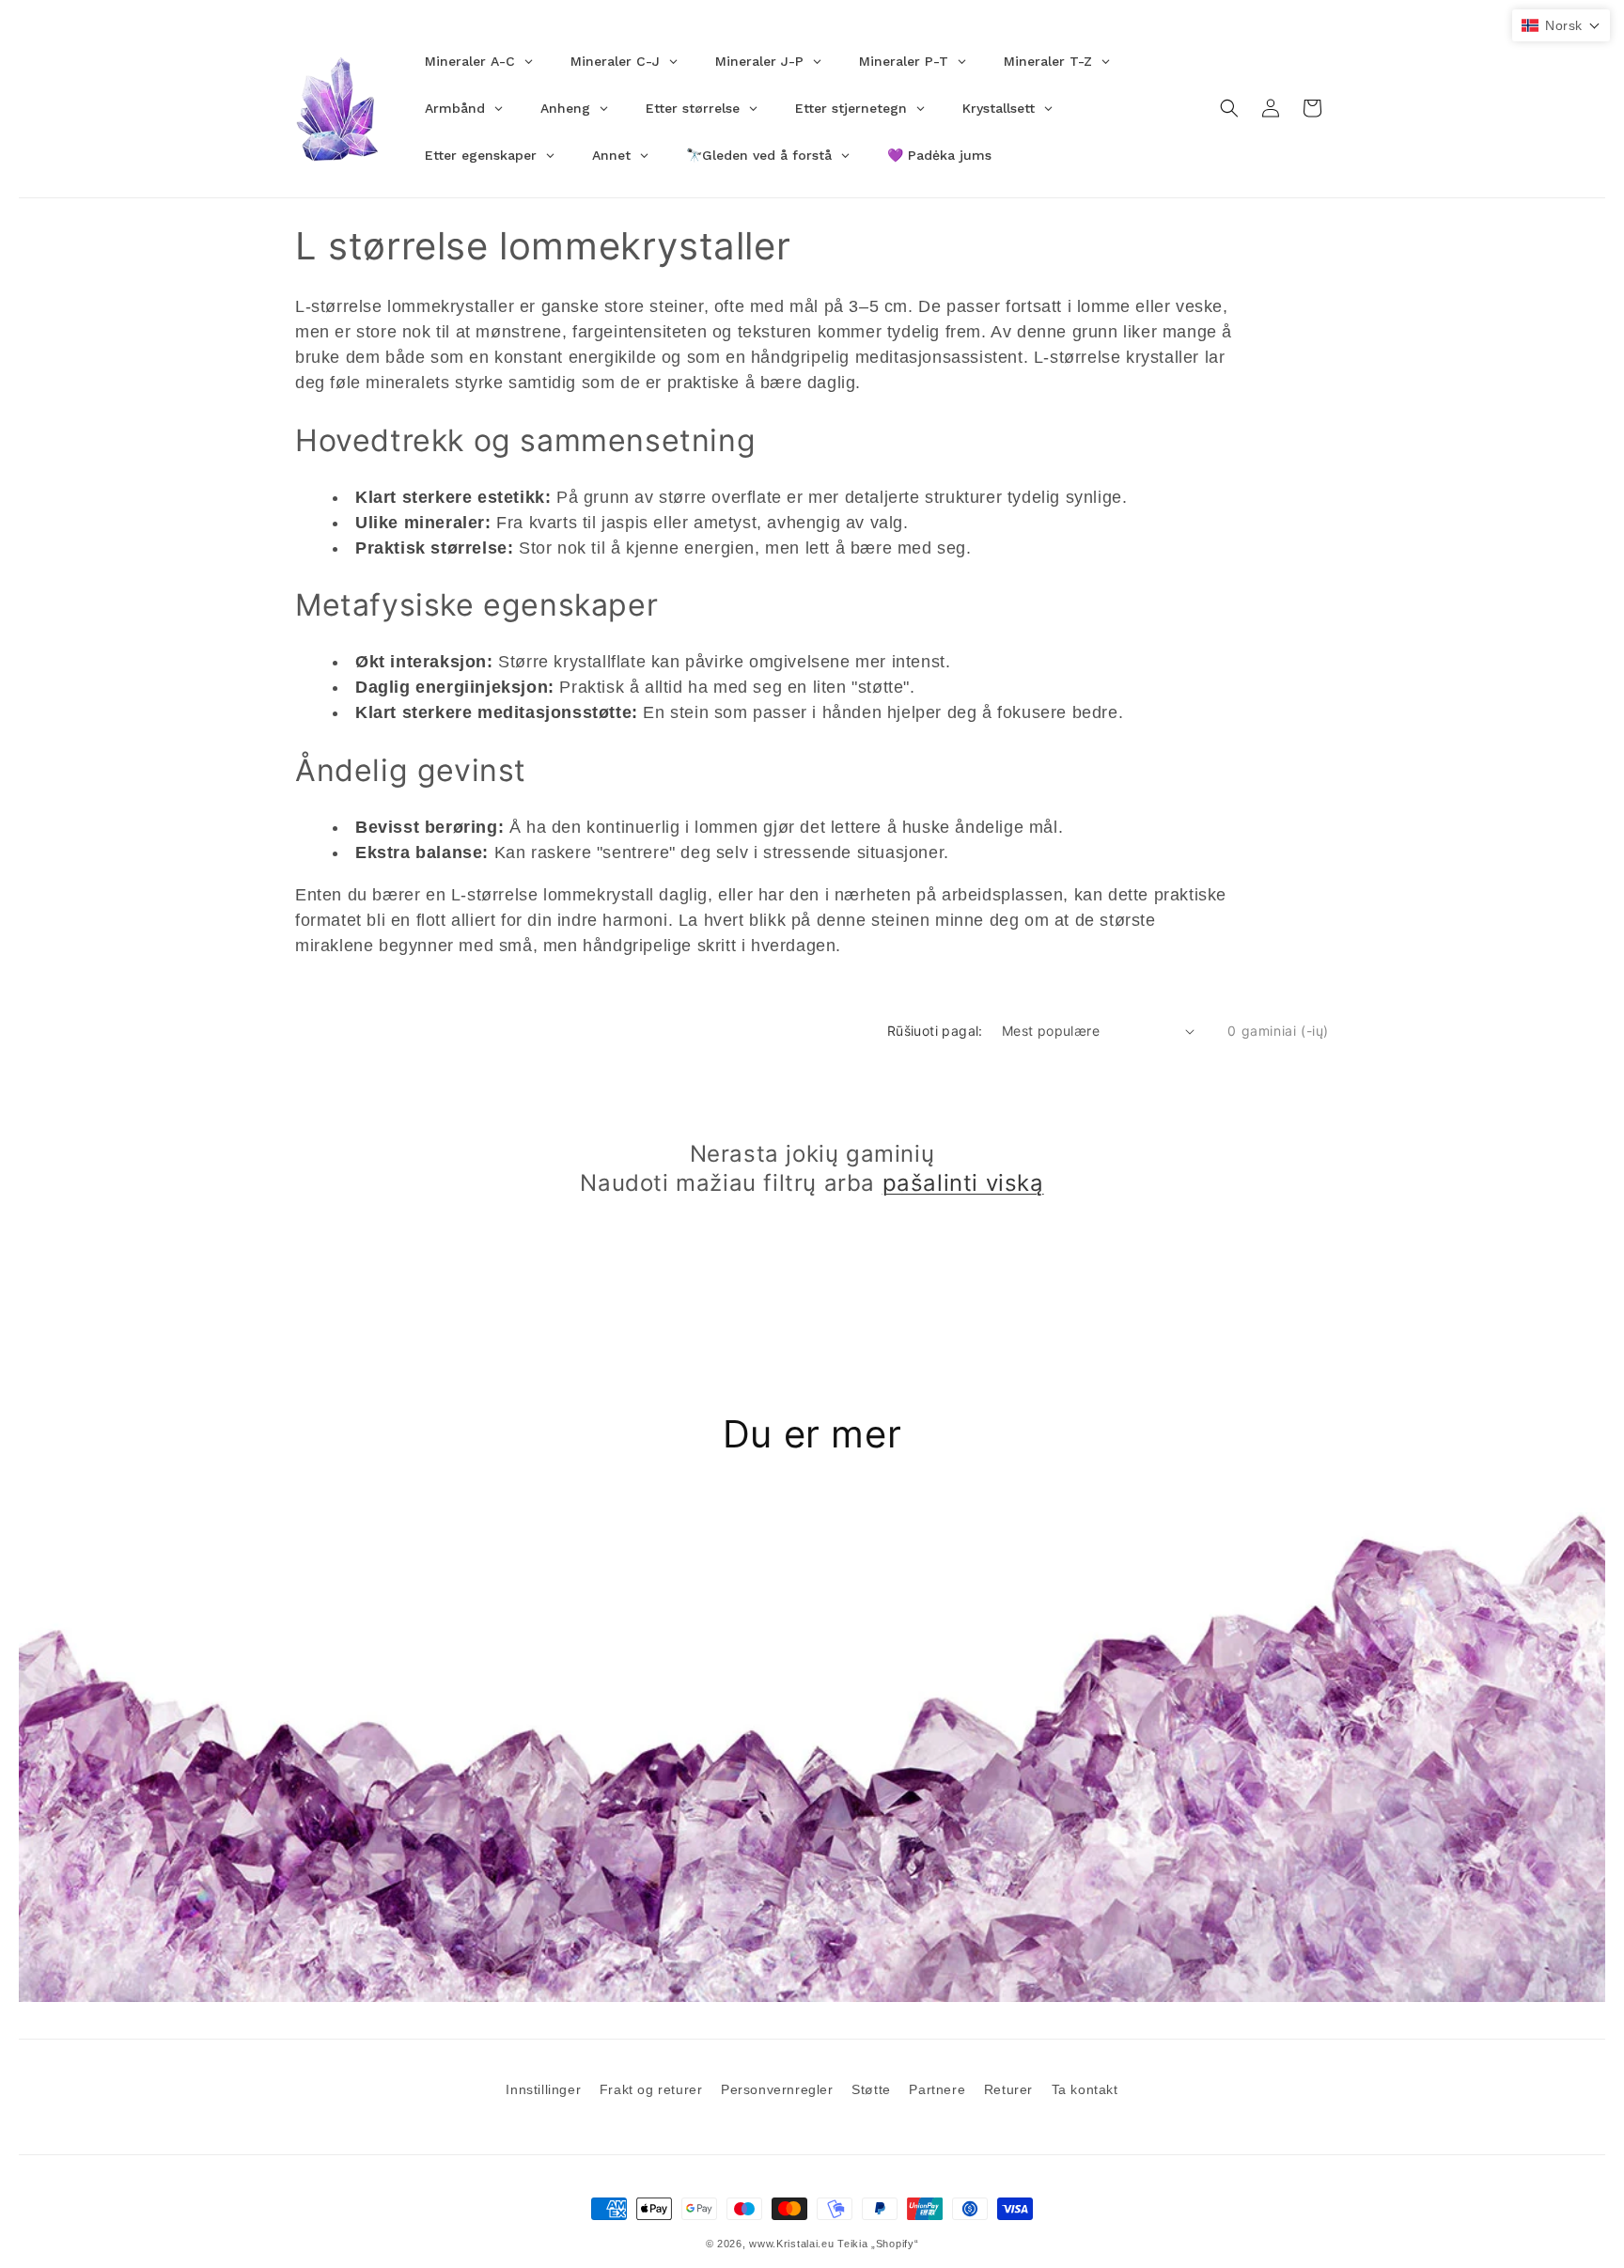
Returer (1008, 2089)
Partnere (937, 2089)
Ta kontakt (1085, 2089)
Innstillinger (543, 2089)
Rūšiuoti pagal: (935, 1031)
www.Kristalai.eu (791, 2244)
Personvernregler (777, 2089)
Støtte (871, 2089)
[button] (1229, 108)
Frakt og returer (651, 2089)
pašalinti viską (963, 1183)
